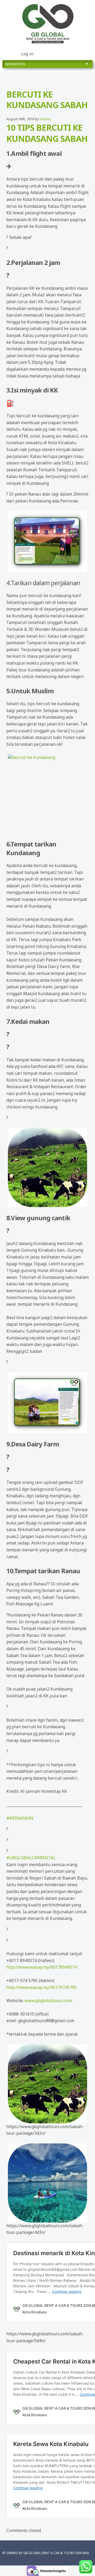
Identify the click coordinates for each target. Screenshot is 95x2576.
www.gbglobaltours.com (48, 2001)
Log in (27, 54)
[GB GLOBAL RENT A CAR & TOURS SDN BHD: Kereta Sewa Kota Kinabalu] (47, 24)
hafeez (46, 119)
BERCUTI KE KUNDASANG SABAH (47, 100)
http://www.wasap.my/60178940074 (42, 1967)
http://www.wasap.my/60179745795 (42, 1987)
